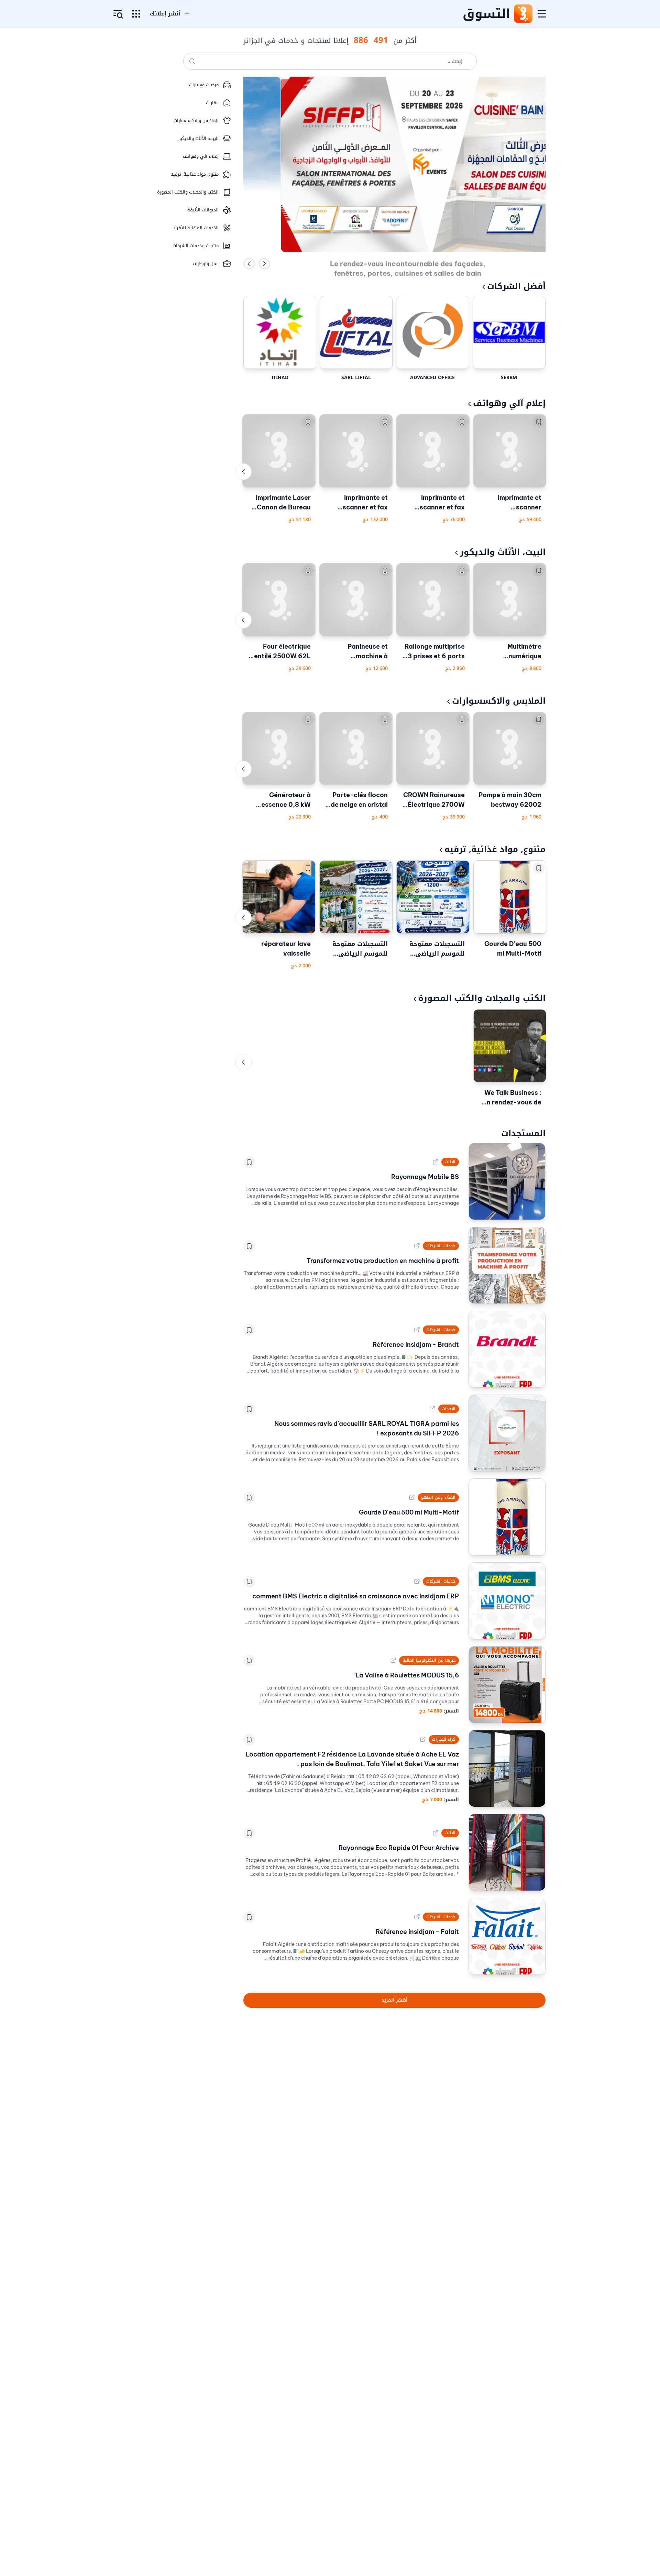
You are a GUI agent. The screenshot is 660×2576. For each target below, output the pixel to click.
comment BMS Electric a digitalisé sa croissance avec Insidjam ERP (356, 1596)
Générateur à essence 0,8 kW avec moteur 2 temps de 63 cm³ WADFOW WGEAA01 (284, 800)
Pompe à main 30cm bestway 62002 (510, 800)
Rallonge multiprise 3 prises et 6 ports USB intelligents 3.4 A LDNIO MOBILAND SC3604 (433, 652)
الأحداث (449, 1409)
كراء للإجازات (444, 1739)
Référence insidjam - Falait (417, 1932)
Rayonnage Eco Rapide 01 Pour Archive (399, 1848)
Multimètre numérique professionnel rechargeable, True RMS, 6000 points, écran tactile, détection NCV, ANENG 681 (511, 652)
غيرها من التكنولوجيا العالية (429, 1660)
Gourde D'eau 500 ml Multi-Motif (513, 949)
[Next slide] (264, 264)
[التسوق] (523, 14)
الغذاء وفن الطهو (438, 1497)
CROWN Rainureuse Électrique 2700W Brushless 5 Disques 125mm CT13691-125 (433, 800)
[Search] (192, 61)
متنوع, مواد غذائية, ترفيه (495, 849)
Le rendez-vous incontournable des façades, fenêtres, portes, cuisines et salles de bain (408, 263)
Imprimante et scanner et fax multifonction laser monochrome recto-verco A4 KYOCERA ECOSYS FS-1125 (435, 503)
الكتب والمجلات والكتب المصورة (482, 998)
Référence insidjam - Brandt (416, 1345)
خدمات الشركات (441, 1246)
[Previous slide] (249, 264)
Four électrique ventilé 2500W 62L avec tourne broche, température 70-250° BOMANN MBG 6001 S (280, 652)
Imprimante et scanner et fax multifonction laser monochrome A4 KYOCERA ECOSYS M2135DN (358, 503)
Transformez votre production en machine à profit (383, 1261)
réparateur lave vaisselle (286, 949)
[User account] (118, 14)
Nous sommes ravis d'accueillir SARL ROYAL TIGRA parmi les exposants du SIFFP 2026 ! (367, 1428)
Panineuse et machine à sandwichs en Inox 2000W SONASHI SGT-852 (359, 652)
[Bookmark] (539, 422)
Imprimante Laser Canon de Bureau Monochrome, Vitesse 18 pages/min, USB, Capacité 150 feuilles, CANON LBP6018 (283, 503)
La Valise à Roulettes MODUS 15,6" (406, 1675)
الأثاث (450, 1162)
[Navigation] (542, 14)
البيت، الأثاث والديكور (503, 552)
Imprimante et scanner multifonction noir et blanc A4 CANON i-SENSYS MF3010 (511, 503)
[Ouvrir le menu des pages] (136, 14)
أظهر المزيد (394, 2000)
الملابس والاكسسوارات (499, 701)
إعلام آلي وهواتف (509, 403)
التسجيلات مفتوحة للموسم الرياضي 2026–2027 (437, 949)
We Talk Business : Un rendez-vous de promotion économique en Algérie (512, 1098)
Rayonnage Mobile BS (425, 1177)
